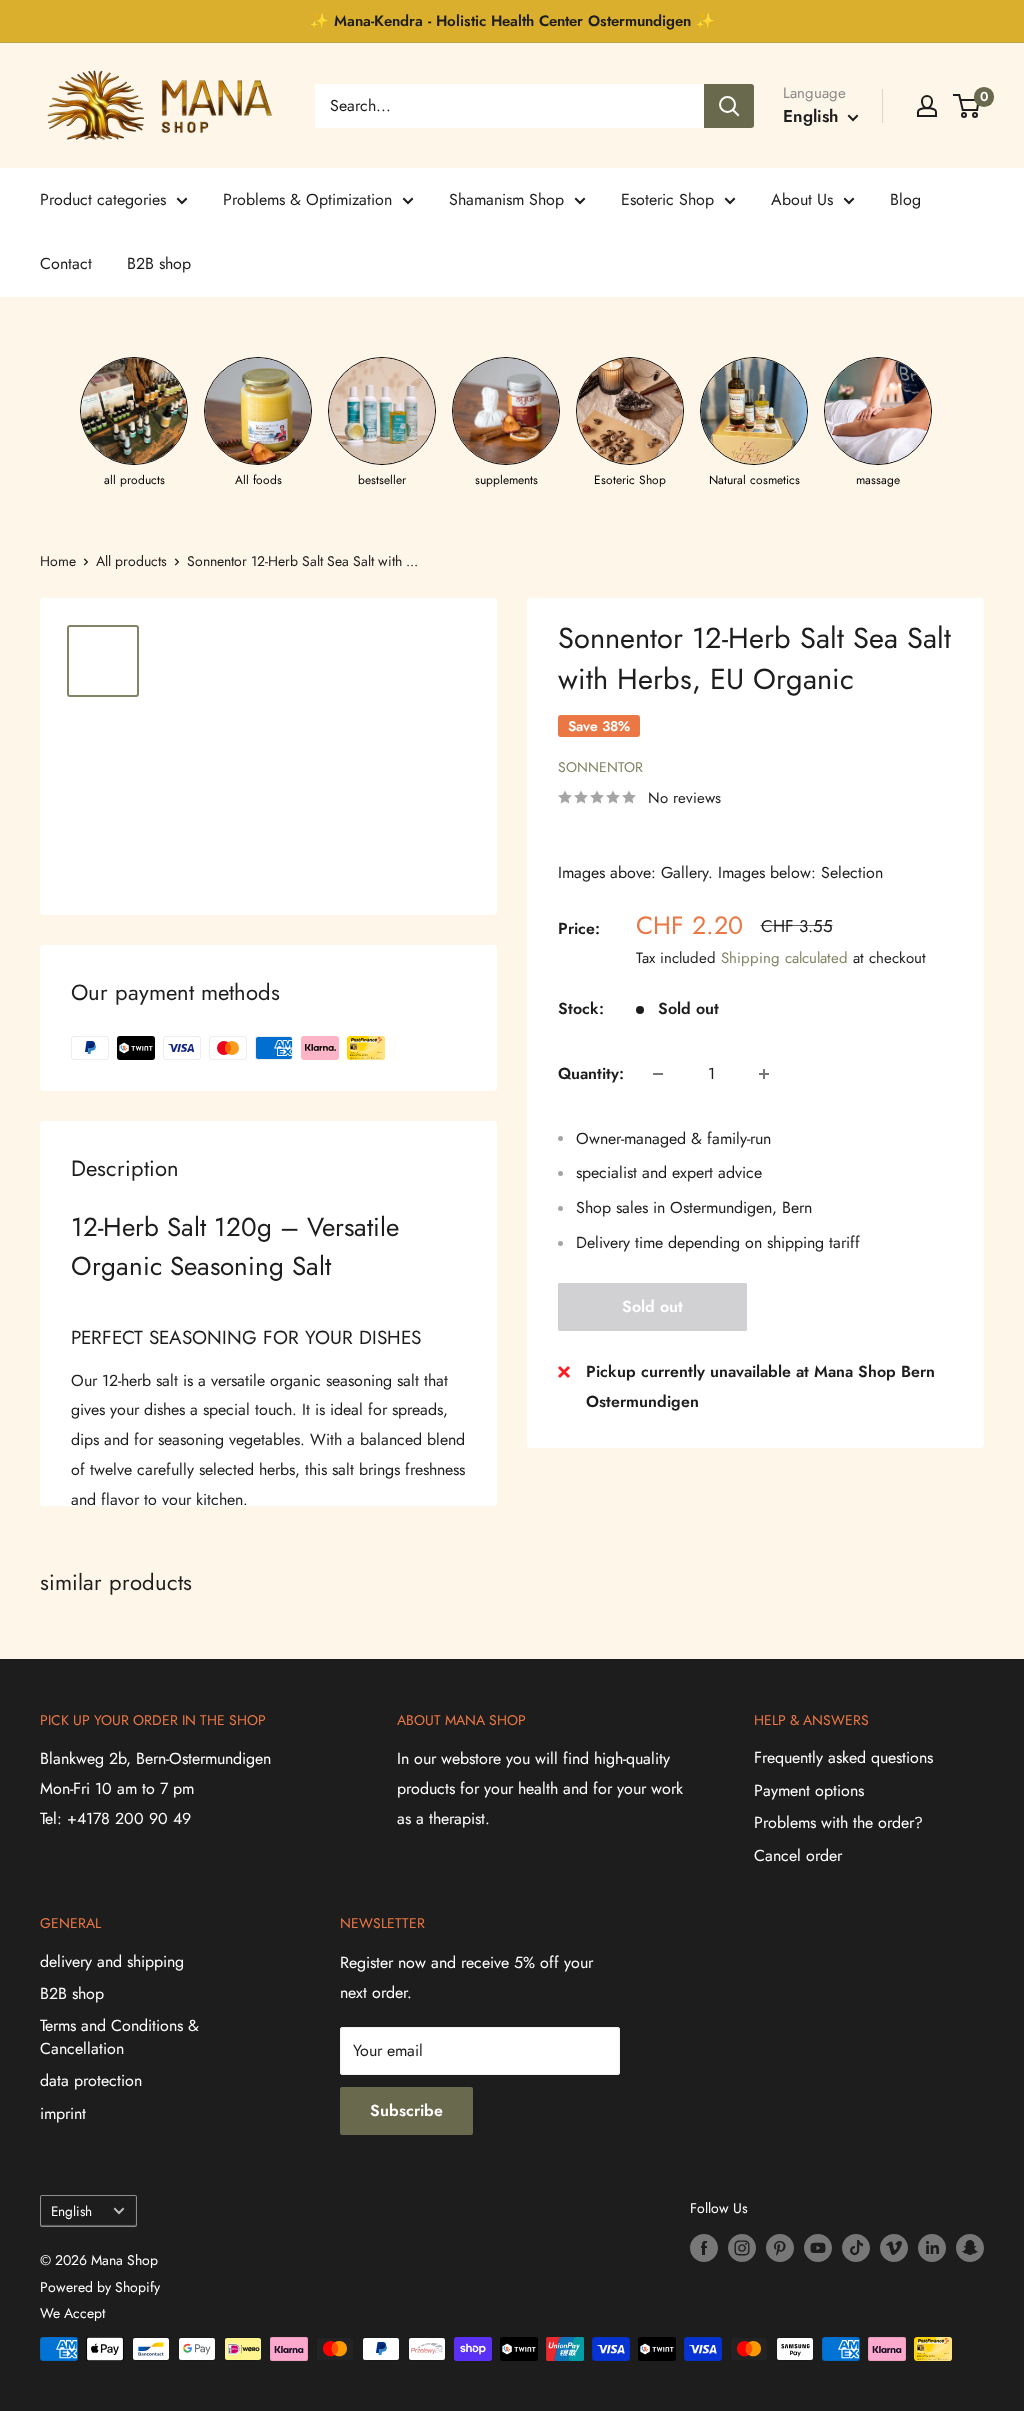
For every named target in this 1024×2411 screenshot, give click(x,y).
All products (131, 561)
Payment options (809, 1790)
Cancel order (798, 1855)
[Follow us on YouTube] (818, 2247)
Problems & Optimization (307, 199)
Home (58, 561)
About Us (802, 199)
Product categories (103, 199)
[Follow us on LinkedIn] (932, 2247)
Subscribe (406, 2110)
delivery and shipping (112, 1961)
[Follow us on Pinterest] (780, 2247)
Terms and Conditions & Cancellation (119, 2036)
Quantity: (591, 1073)
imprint (63, 2113)
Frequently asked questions (843, 1757)
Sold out (652, 1306)
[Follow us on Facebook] (704, 2247)
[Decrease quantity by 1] (658, 1074)
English (71, 2211)
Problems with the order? (838, 1822)
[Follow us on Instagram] (742, 2247)
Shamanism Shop (506, 199)
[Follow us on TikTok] (856, 2247)
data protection (91, 2080)
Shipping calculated (784, 958)
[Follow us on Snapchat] (970, 2247)
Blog (905, 199)
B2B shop (159, 263)
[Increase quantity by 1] (764, 1074)
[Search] (729, 106)
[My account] (927, 106)
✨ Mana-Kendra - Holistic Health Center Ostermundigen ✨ (512, 21)
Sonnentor (600, 767)
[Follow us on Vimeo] (894, 2247)
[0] (967, 106)
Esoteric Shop (667, 199)
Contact (66, 263)
